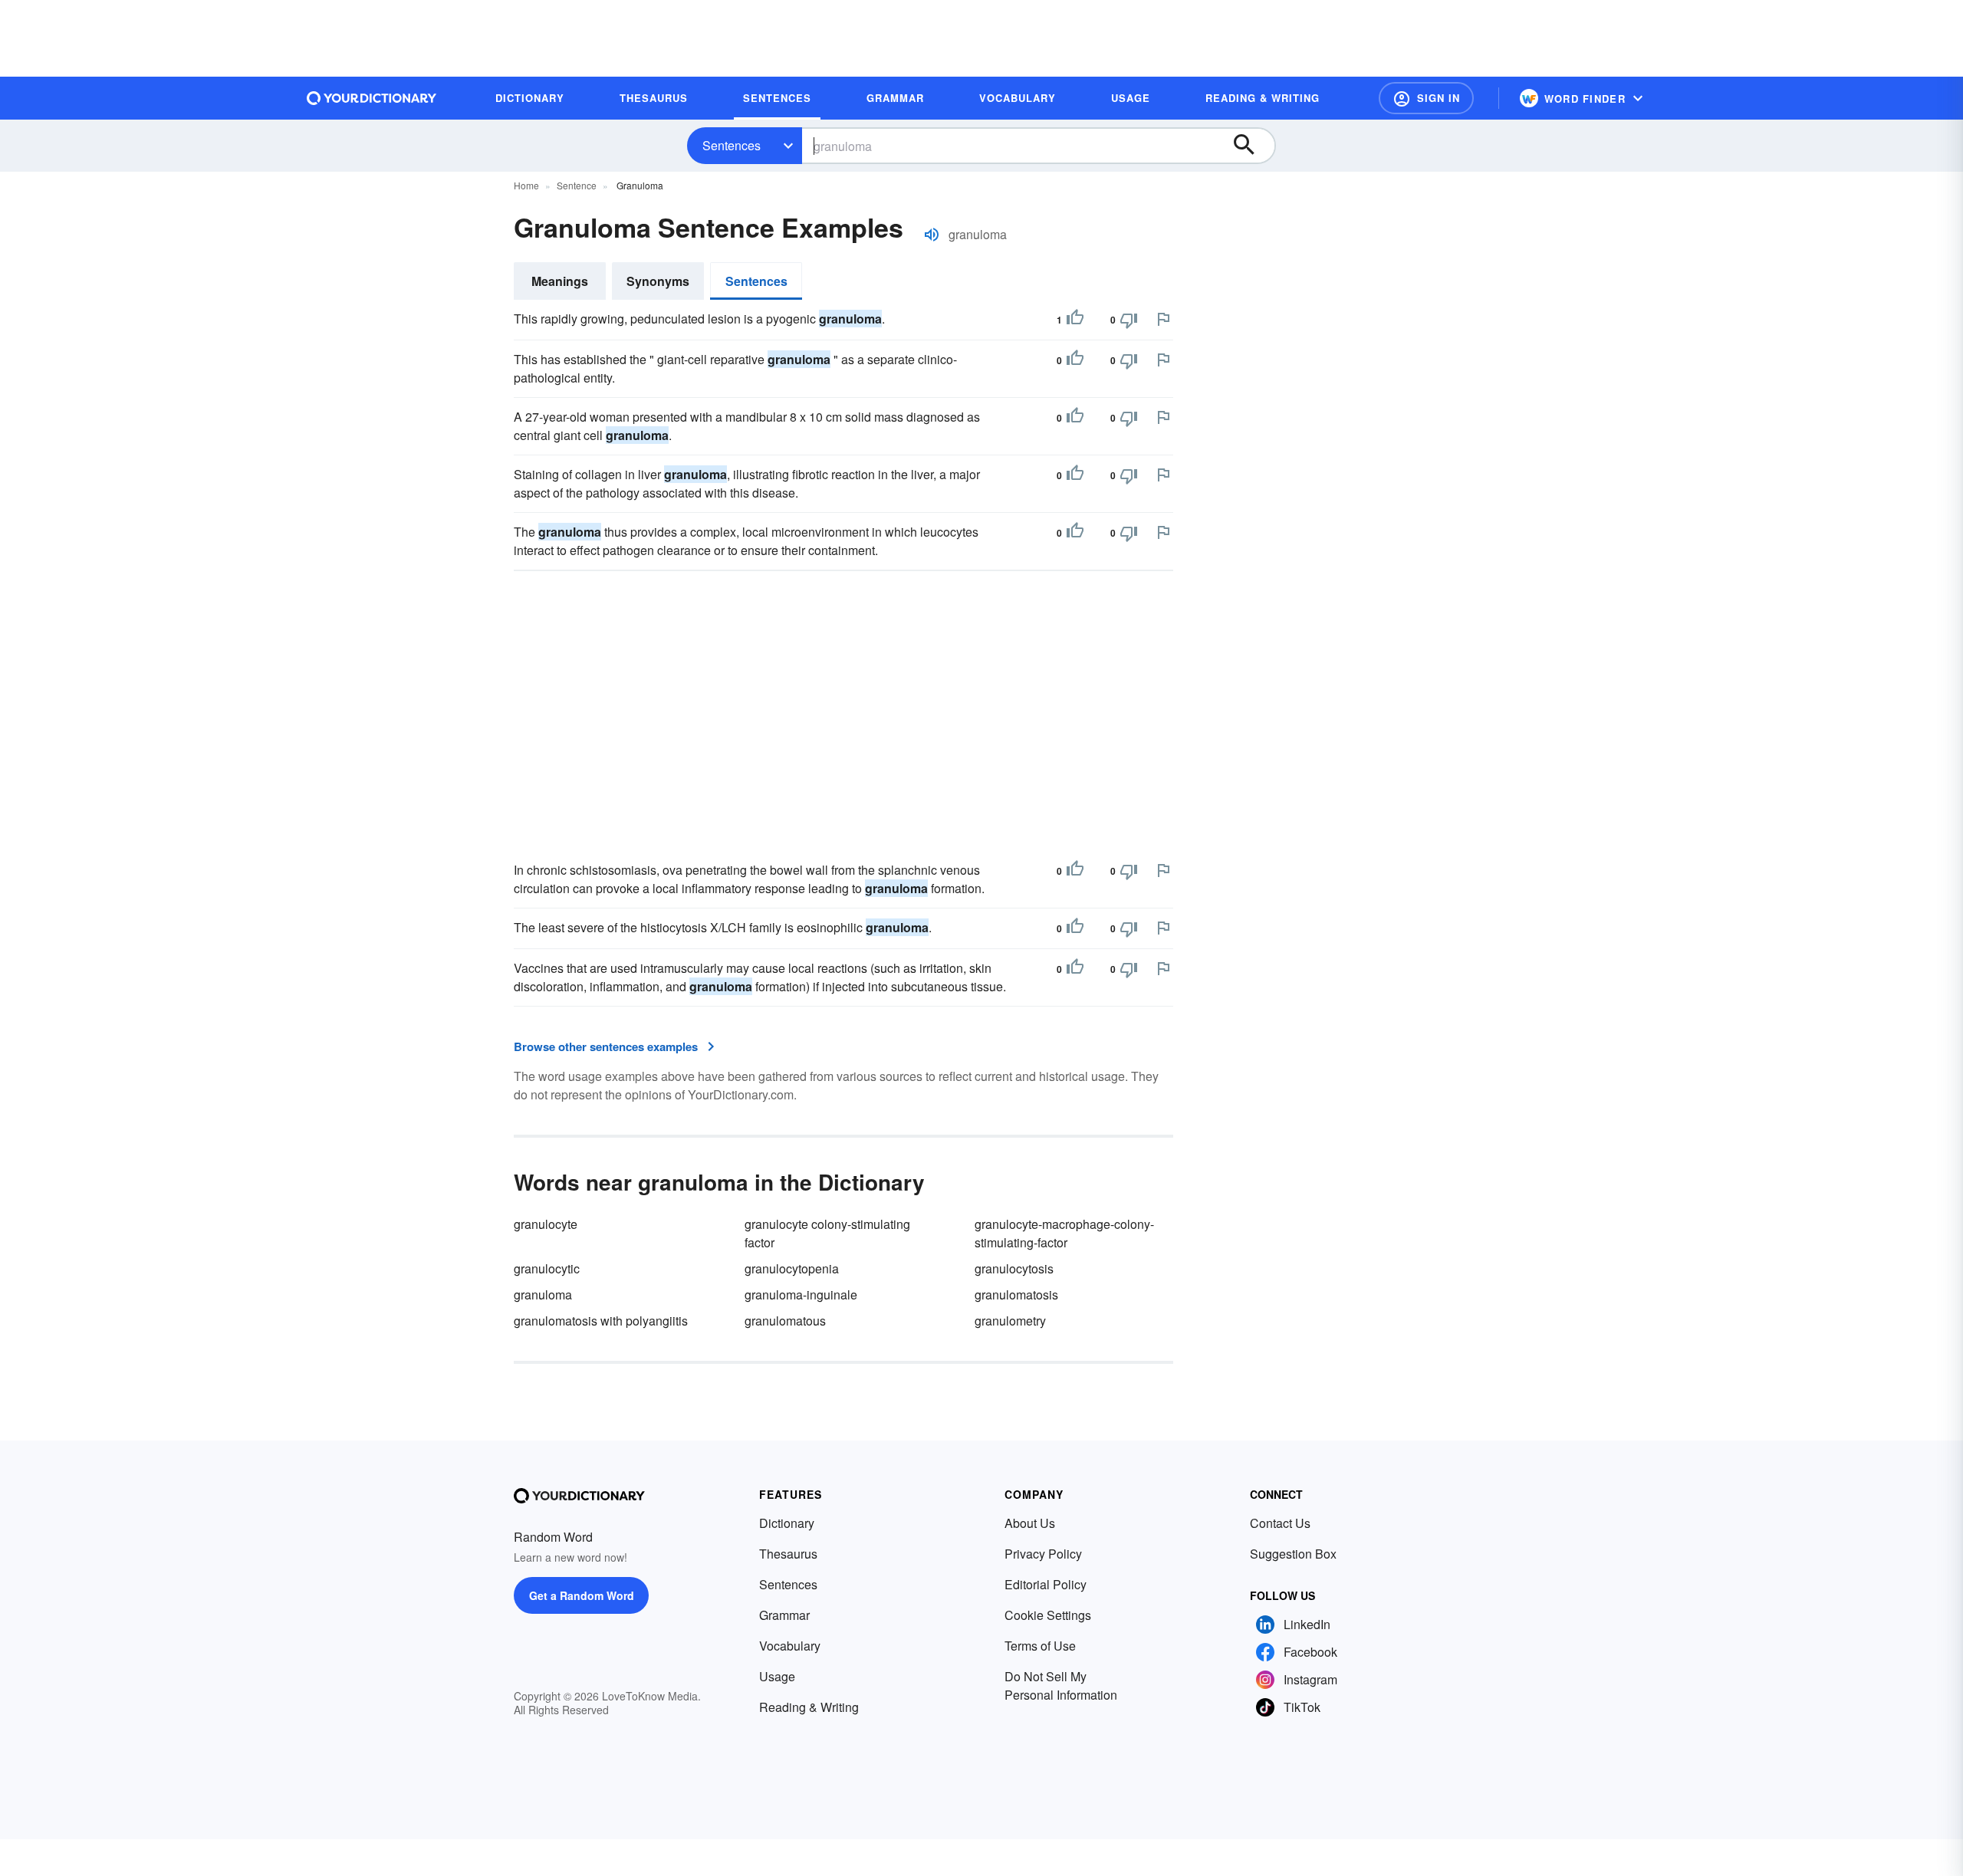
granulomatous (785, 1321)
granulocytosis (1014, 1268)
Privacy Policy (1043, 1554)
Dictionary (787, 1523)
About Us (1030, 1523)
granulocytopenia (792, 1268)
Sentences (732, 145)
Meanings (560, 281)
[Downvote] (1129, 320)
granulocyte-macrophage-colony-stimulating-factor (1064, 1233)
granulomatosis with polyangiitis (601, 1321)
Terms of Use (1040, 1646)
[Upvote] (1075, 320)
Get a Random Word (582, 1595)
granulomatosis (1016, 1294)
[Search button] (1251, 146)
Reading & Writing (809, 1707)
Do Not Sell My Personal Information (1061, 1685)
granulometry (1010, 1321)
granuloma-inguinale (801, 1294)
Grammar (784, 1615)
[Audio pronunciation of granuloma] (932, 235)
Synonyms (658, 281)
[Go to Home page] (372, 98)
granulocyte (546, 1224)
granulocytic (547, 1268)
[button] (1426, 98)
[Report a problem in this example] (1163, 319)
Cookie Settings (1048, 1615)
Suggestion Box (1293, 1554)
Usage (777, 1676)
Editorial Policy (1046, 1584)
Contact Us (1280, 1523)
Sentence (577, 185)
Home (526, 185)
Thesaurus (788, 1554)
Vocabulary (790, 1646)
